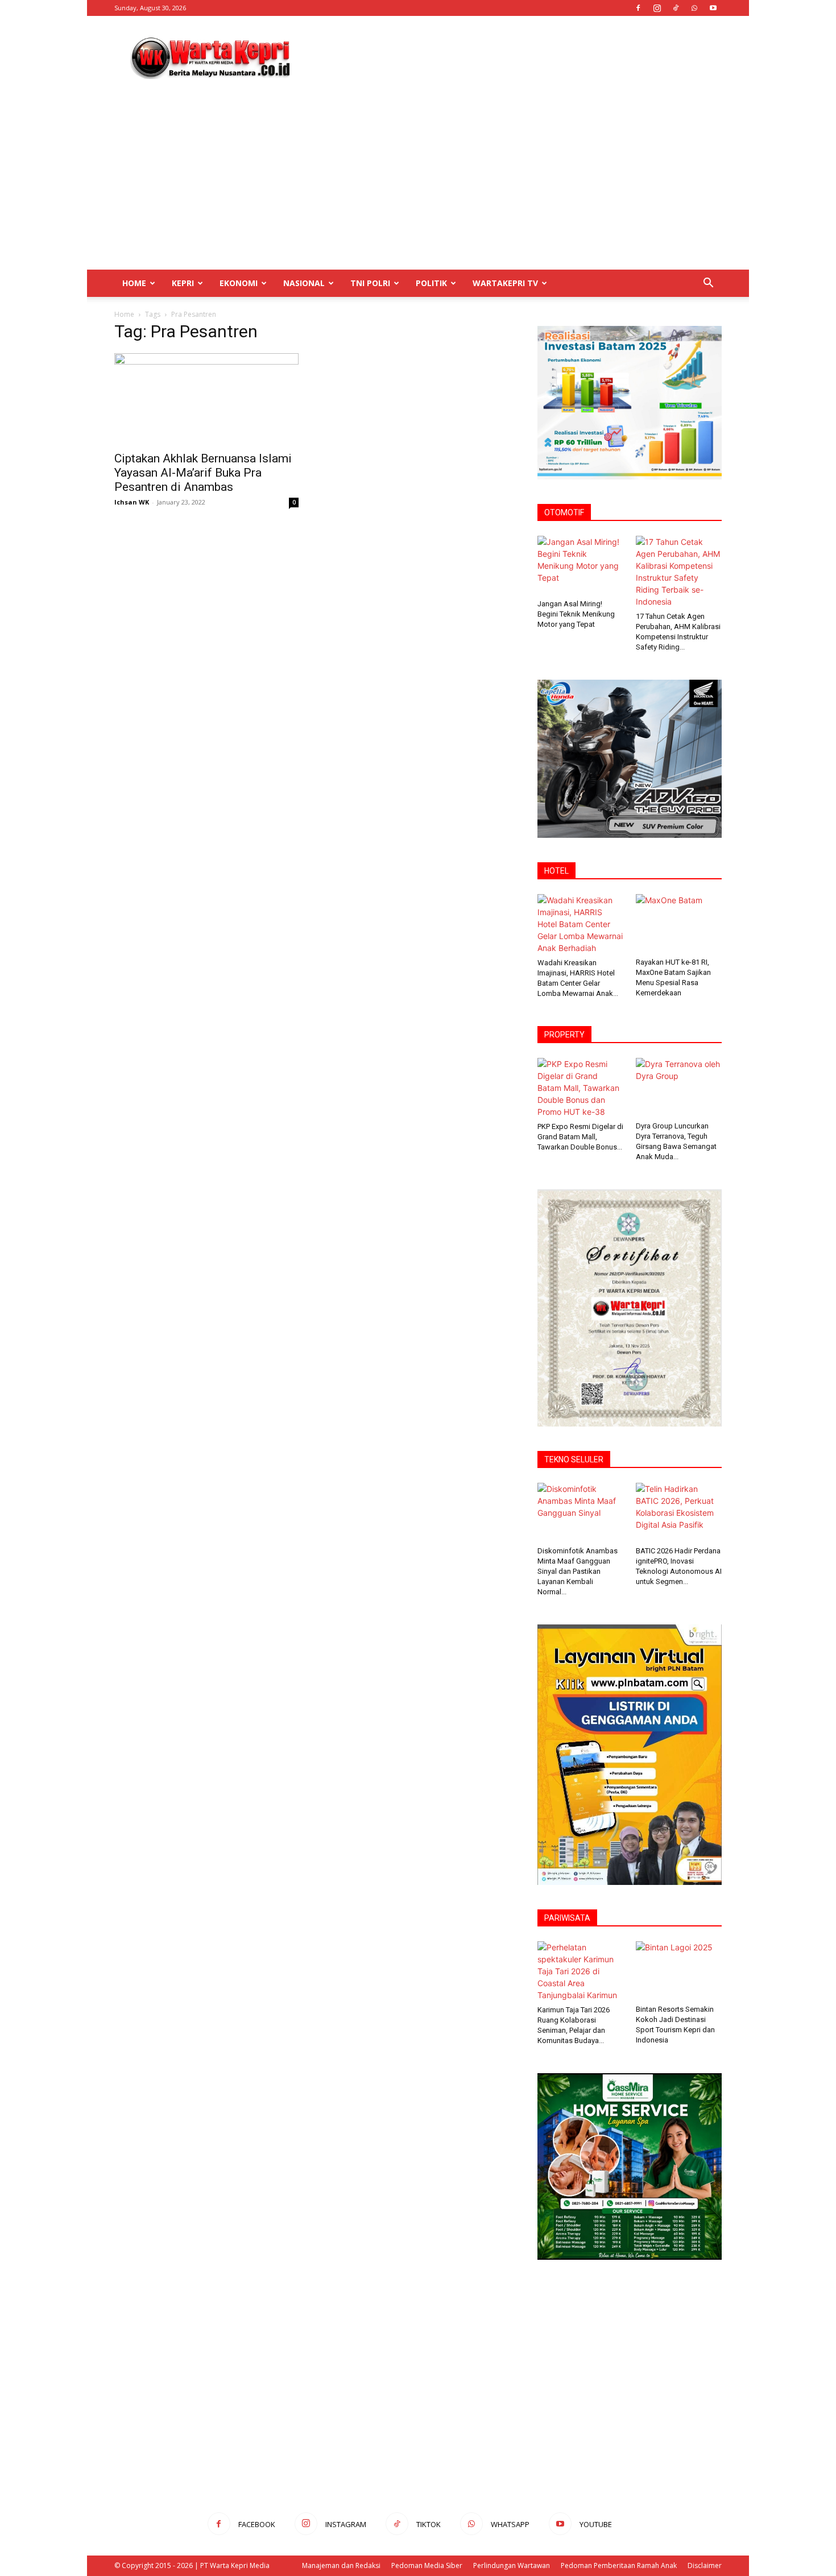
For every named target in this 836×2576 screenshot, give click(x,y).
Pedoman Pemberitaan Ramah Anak (619, 2565)
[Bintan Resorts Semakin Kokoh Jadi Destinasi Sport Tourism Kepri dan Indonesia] (679, 1971)
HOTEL (556, 871)
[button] (708, 284)
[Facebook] (638, 8)
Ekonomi (239, 283)
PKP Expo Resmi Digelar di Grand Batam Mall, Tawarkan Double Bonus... (580, 1137)
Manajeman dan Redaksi (341, 2565)
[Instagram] (657, 8)
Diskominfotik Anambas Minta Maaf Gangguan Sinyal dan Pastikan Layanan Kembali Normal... (578, 1571)
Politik (431, 283)
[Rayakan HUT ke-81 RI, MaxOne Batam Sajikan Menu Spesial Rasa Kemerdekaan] (679, 924)
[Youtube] (713, 8)
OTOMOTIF (564, 512)
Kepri (183, 283)
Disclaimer (705, 2565)
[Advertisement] (515, 57)
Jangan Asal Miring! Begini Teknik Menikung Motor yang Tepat (576, 614)
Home (134, 283)
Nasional (304, 283)
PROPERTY (564, 1035)
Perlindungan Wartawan (512, 2565)
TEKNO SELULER (574, 1459)
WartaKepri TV (505, 283)
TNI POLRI (370, 283)
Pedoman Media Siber (427, 2565)
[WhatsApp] (694, 8)
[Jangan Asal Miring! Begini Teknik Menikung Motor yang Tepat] (581, 565)
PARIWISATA (567, 1918)
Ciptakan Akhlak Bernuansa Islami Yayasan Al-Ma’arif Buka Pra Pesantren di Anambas (203, 473)
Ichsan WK (132, 502)
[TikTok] (676, 8)
